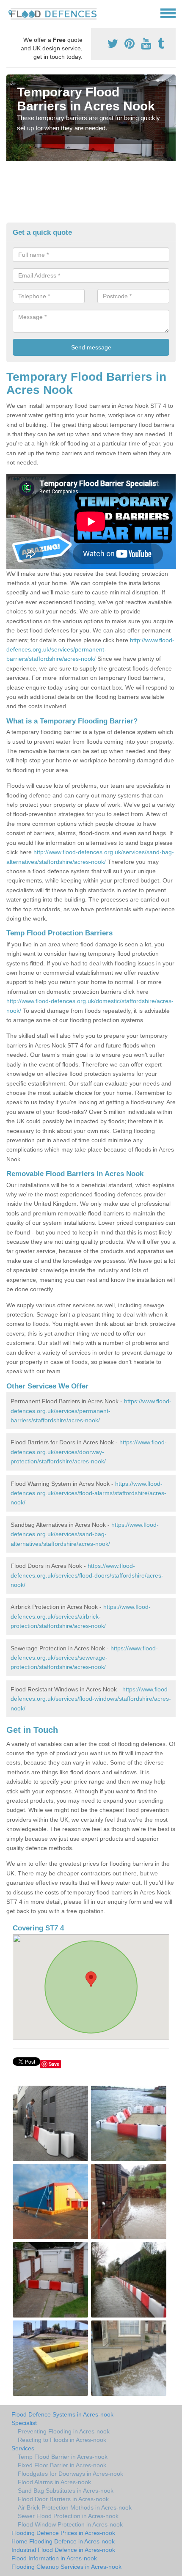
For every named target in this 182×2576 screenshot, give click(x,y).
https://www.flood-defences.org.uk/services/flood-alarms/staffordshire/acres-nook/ (88, 1493)
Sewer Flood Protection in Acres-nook (68, 2516)
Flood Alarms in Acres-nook (54, 2482)
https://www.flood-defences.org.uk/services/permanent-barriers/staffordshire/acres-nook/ (91, 1411)
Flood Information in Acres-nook (54, 2558)
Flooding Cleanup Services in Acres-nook (66, 2567)
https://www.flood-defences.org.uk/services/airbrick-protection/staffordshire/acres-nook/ (81, 1616)
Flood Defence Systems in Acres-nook (62, 2414)
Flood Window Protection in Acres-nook (70, 2524)
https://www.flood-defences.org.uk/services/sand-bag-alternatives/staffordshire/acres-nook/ (85, 1534)
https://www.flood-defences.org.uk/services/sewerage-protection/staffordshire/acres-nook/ (84, 1658)
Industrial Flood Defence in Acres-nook (63, 2550)
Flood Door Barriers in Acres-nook (63, 2499)
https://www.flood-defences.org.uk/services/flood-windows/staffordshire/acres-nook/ (91, 1699)
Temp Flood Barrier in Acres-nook (63, 2457)
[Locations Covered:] (10, 13)
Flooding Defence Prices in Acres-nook (63, 2533)
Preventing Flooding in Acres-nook (64, 2431)
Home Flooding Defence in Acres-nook (63, 2541)
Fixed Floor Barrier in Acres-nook (62, 2465)
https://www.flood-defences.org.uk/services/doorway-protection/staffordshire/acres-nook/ (89, 1452)
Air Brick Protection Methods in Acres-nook (75, 2507)
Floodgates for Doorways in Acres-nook (70, 2474)
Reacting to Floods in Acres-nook (62, 2440)
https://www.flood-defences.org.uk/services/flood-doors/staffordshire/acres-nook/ (87, 1575)
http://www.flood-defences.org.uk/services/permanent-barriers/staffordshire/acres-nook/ (90, 650)
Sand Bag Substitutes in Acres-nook (66, 2491)
